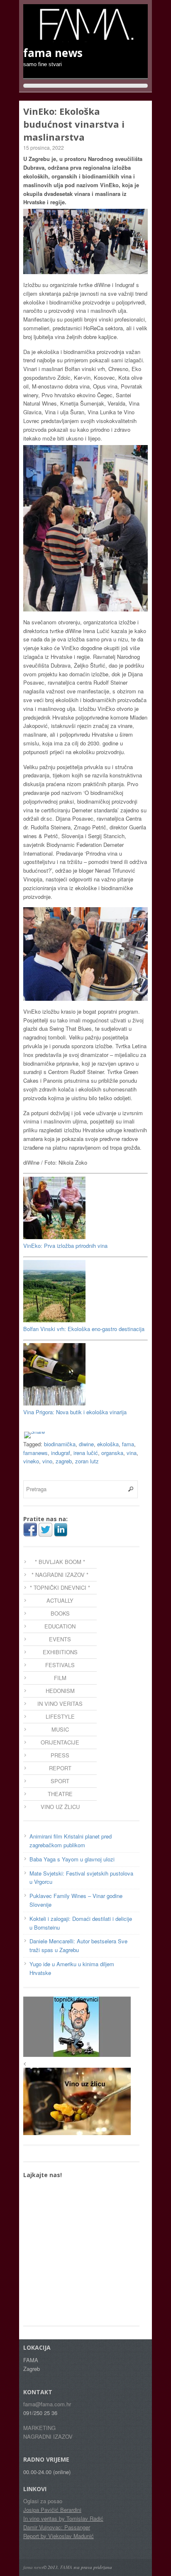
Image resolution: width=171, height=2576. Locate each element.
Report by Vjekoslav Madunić (59, 2536)
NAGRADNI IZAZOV (48, 2436)
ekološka (108, 1444)
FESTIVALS (60, 1665)
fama (128, 1444)
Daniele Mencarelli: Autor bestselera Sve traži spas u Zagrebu (78, 1945)
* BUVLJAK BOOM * (60, 1562)
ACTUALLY (60, 1600)
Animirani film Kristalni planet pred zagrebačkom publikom (71, 1841)
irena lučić (86, 1453)
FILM (60, 1678)
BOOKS (60, 1613)
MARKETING (39, 2428)
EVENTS (60, 1639)
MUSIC (60, 1729)
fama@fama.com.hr (47, 2404)
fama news (33, 2567)
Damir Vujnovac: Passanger (57, 2527)
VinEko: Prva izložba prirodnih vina (65, 1246)
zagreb (64, 1461)
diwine (86, 1444)
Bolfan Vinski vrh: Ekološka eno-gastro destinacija (84, 1329)
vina (132, 1453)
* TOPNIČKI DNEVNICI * (60, 1587)
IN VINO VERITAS (60, 1704)
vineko (31, 1461)
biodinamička (60, 1444)
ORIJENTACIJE (60, 1742)
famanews (35, 1453)
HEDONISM (60, 1691)
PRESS (60, 1755)
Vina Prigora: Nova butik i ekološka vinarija (75, 1412)
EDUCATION (60, 1626)
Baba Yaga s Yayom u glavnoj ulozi (72, 1859)
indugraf (61, 1453)
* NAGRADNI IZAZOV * (60, 1575)
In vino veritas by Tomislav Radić (63, 2518)
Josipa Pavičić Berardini (52, 2510)
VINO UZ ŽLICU (60, 1807)
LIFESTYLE (60, 1716)
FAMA (66, 2567)
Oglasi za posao (43, 2501)
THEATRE (60, 1794)
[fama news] (85, 38)
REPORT (60, 1768)
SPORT (60, 1781)
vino (47, 1461)
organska (112, 1453)
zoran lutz (87, 1461)
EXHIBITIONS (60, 1652)
